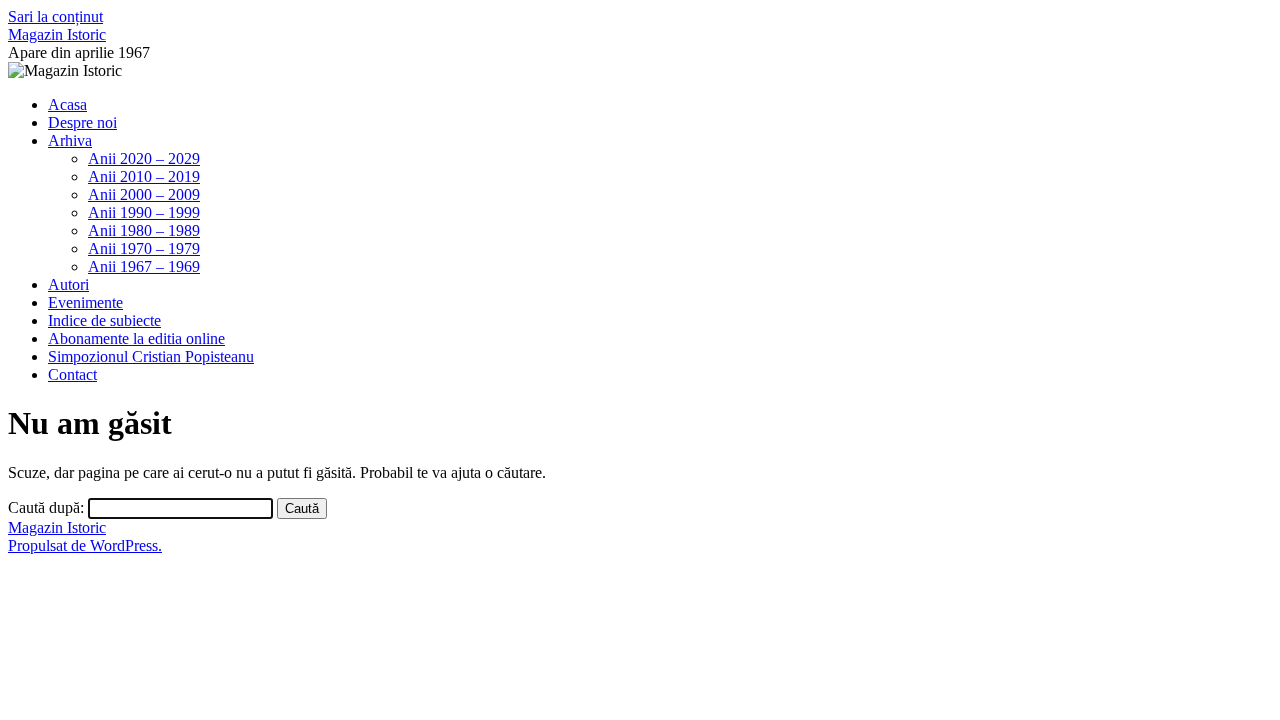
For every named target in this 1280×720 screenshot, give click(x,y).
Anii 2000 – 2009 (144, 194)
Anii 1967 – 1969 (144, 266)
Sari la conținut (55, 16)
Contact (72, 374)
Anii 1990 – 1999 (144, 212)
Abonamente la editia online (136, 338)
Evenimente (85, 302)
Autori (68, 284)
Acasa (67, 104)
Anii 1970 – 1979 (144, 248)
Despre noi (82, 122)
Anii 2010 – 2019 (144, 176)
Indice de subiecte (104, 320)
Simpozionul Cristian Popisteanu (151, 356)
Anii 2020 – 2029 (144, 158)
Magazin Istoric (57, 34)
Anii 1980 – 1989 (144, 230)
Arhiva (70, 140)
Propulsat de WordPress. (85, 545)
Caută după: (46, 507)
